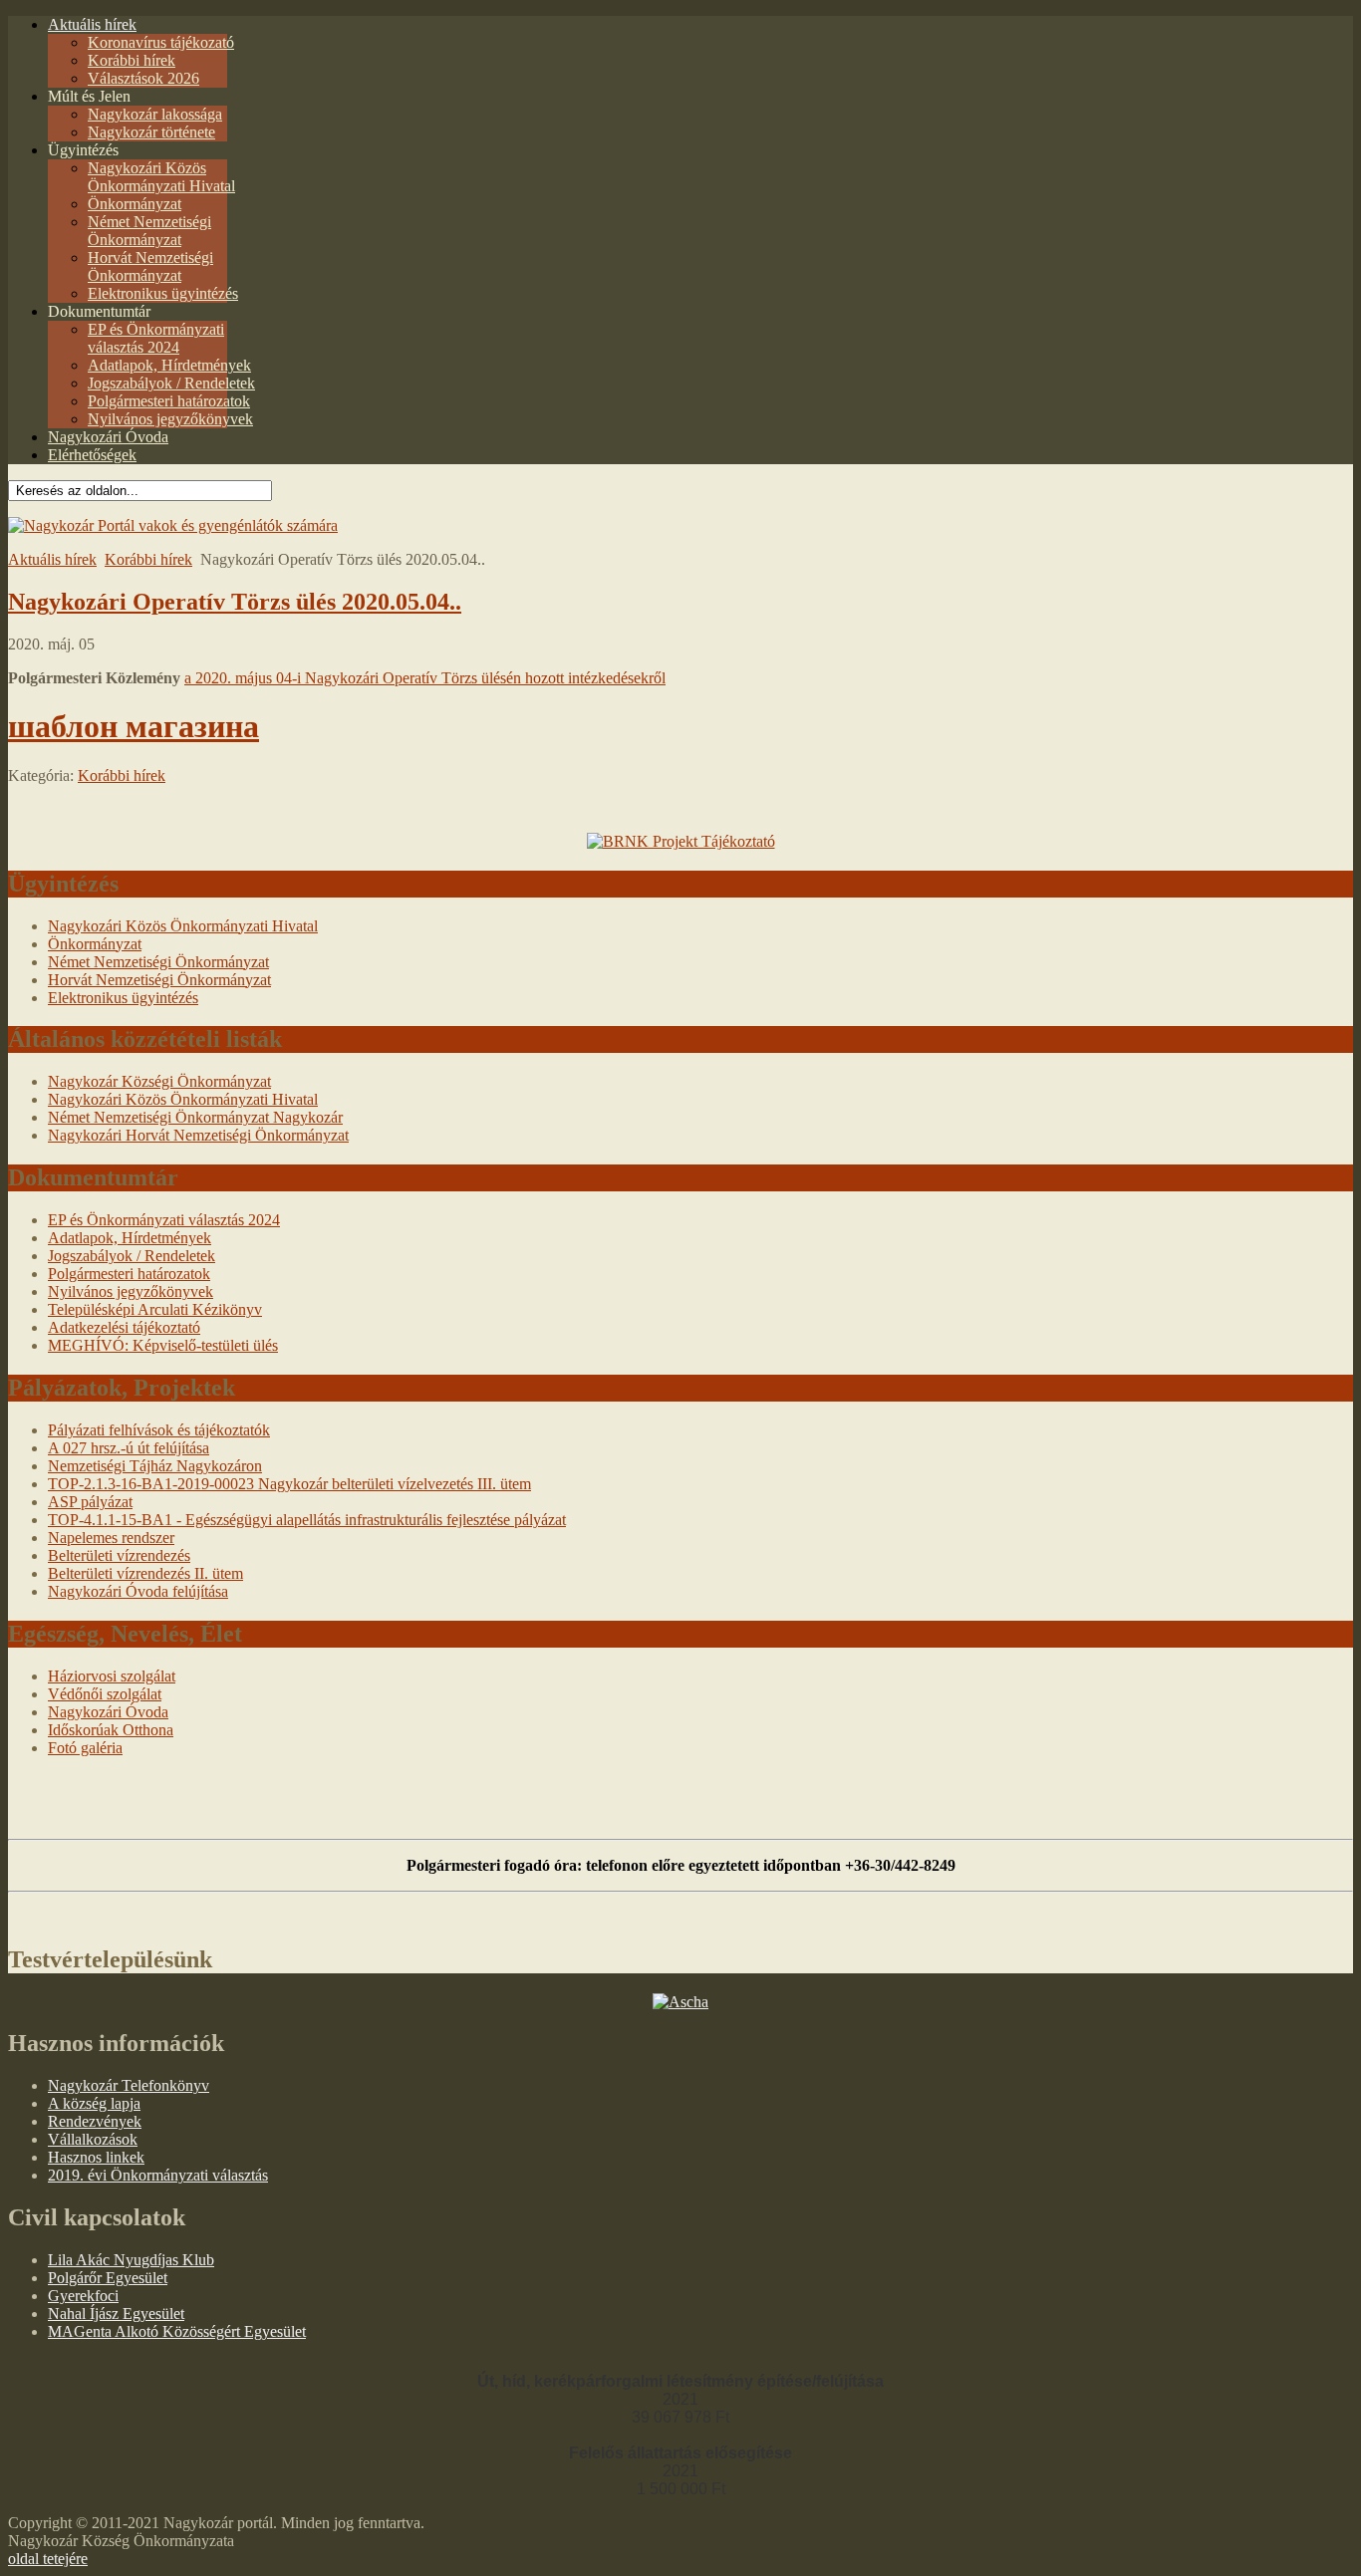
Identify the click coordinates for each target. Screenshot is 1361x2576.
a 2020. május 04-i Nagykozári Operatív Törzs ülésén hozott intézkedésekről (425, 678)
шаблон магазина (134, 726)
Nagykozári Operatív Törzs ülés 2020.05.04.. (235, 602)
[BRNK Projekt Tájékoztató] (681, 841)
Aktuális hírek (52, 559)
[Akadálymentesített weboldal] (173, 525)
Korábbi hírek (148, 559)
